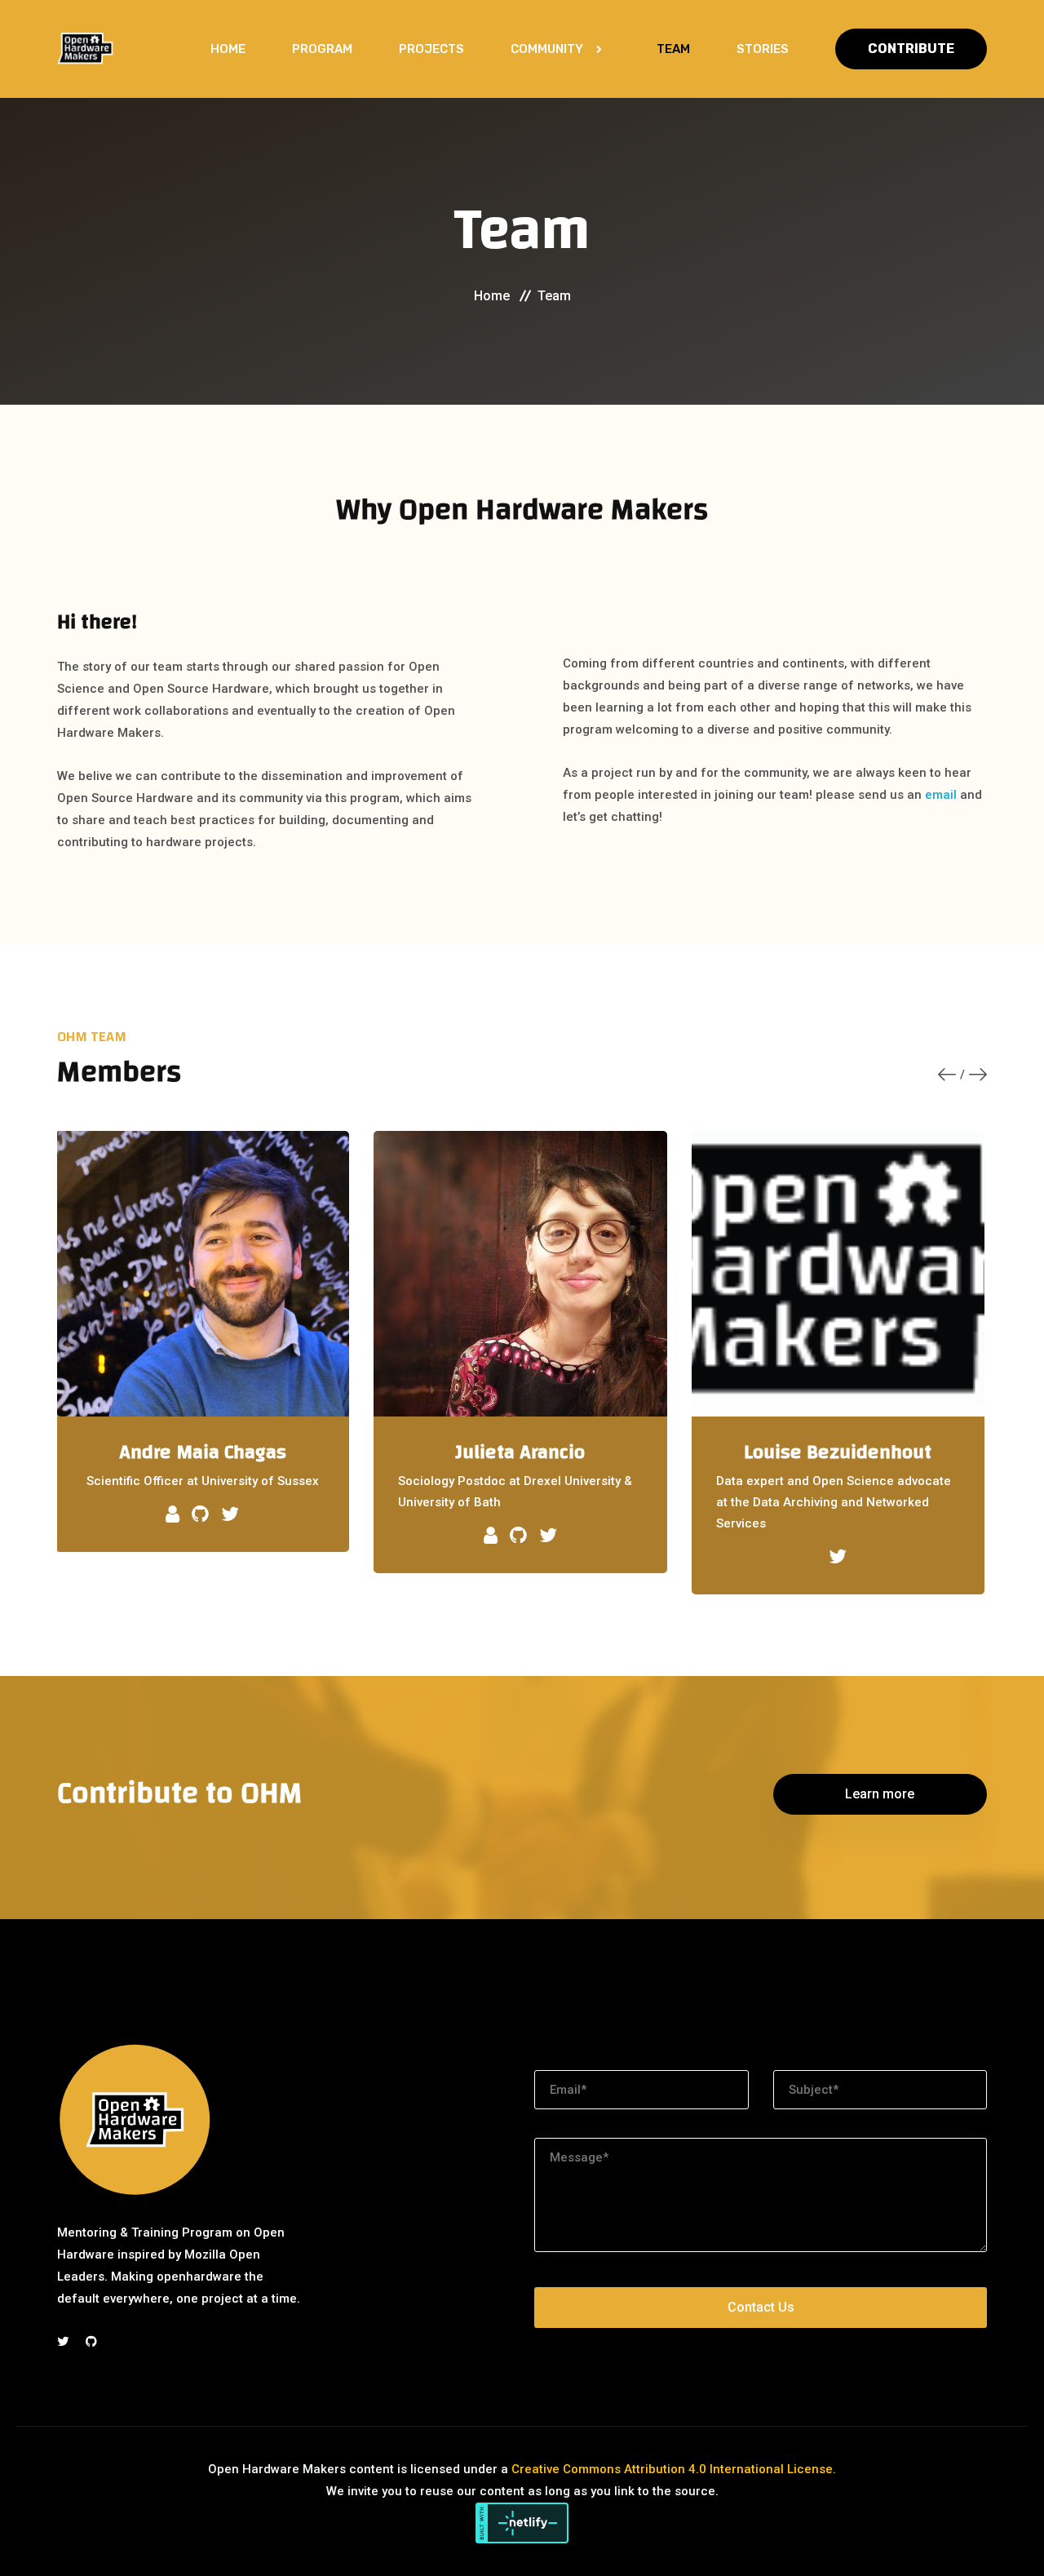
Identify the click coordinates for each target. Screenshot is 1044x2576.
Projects (431, 49)
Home (228, 49)
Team (673, 49)
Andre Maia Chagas (203, 1452)
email (941, 795)
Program (322, 49)
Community (547, 49)
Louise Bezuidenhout (838, 1452)
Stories (763, 49)
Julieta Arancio (520, 1452)
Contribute (911, 49)
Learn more (880, 1794)
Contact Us (761, 2307)
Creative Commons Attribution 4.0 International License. (674, 2469)
